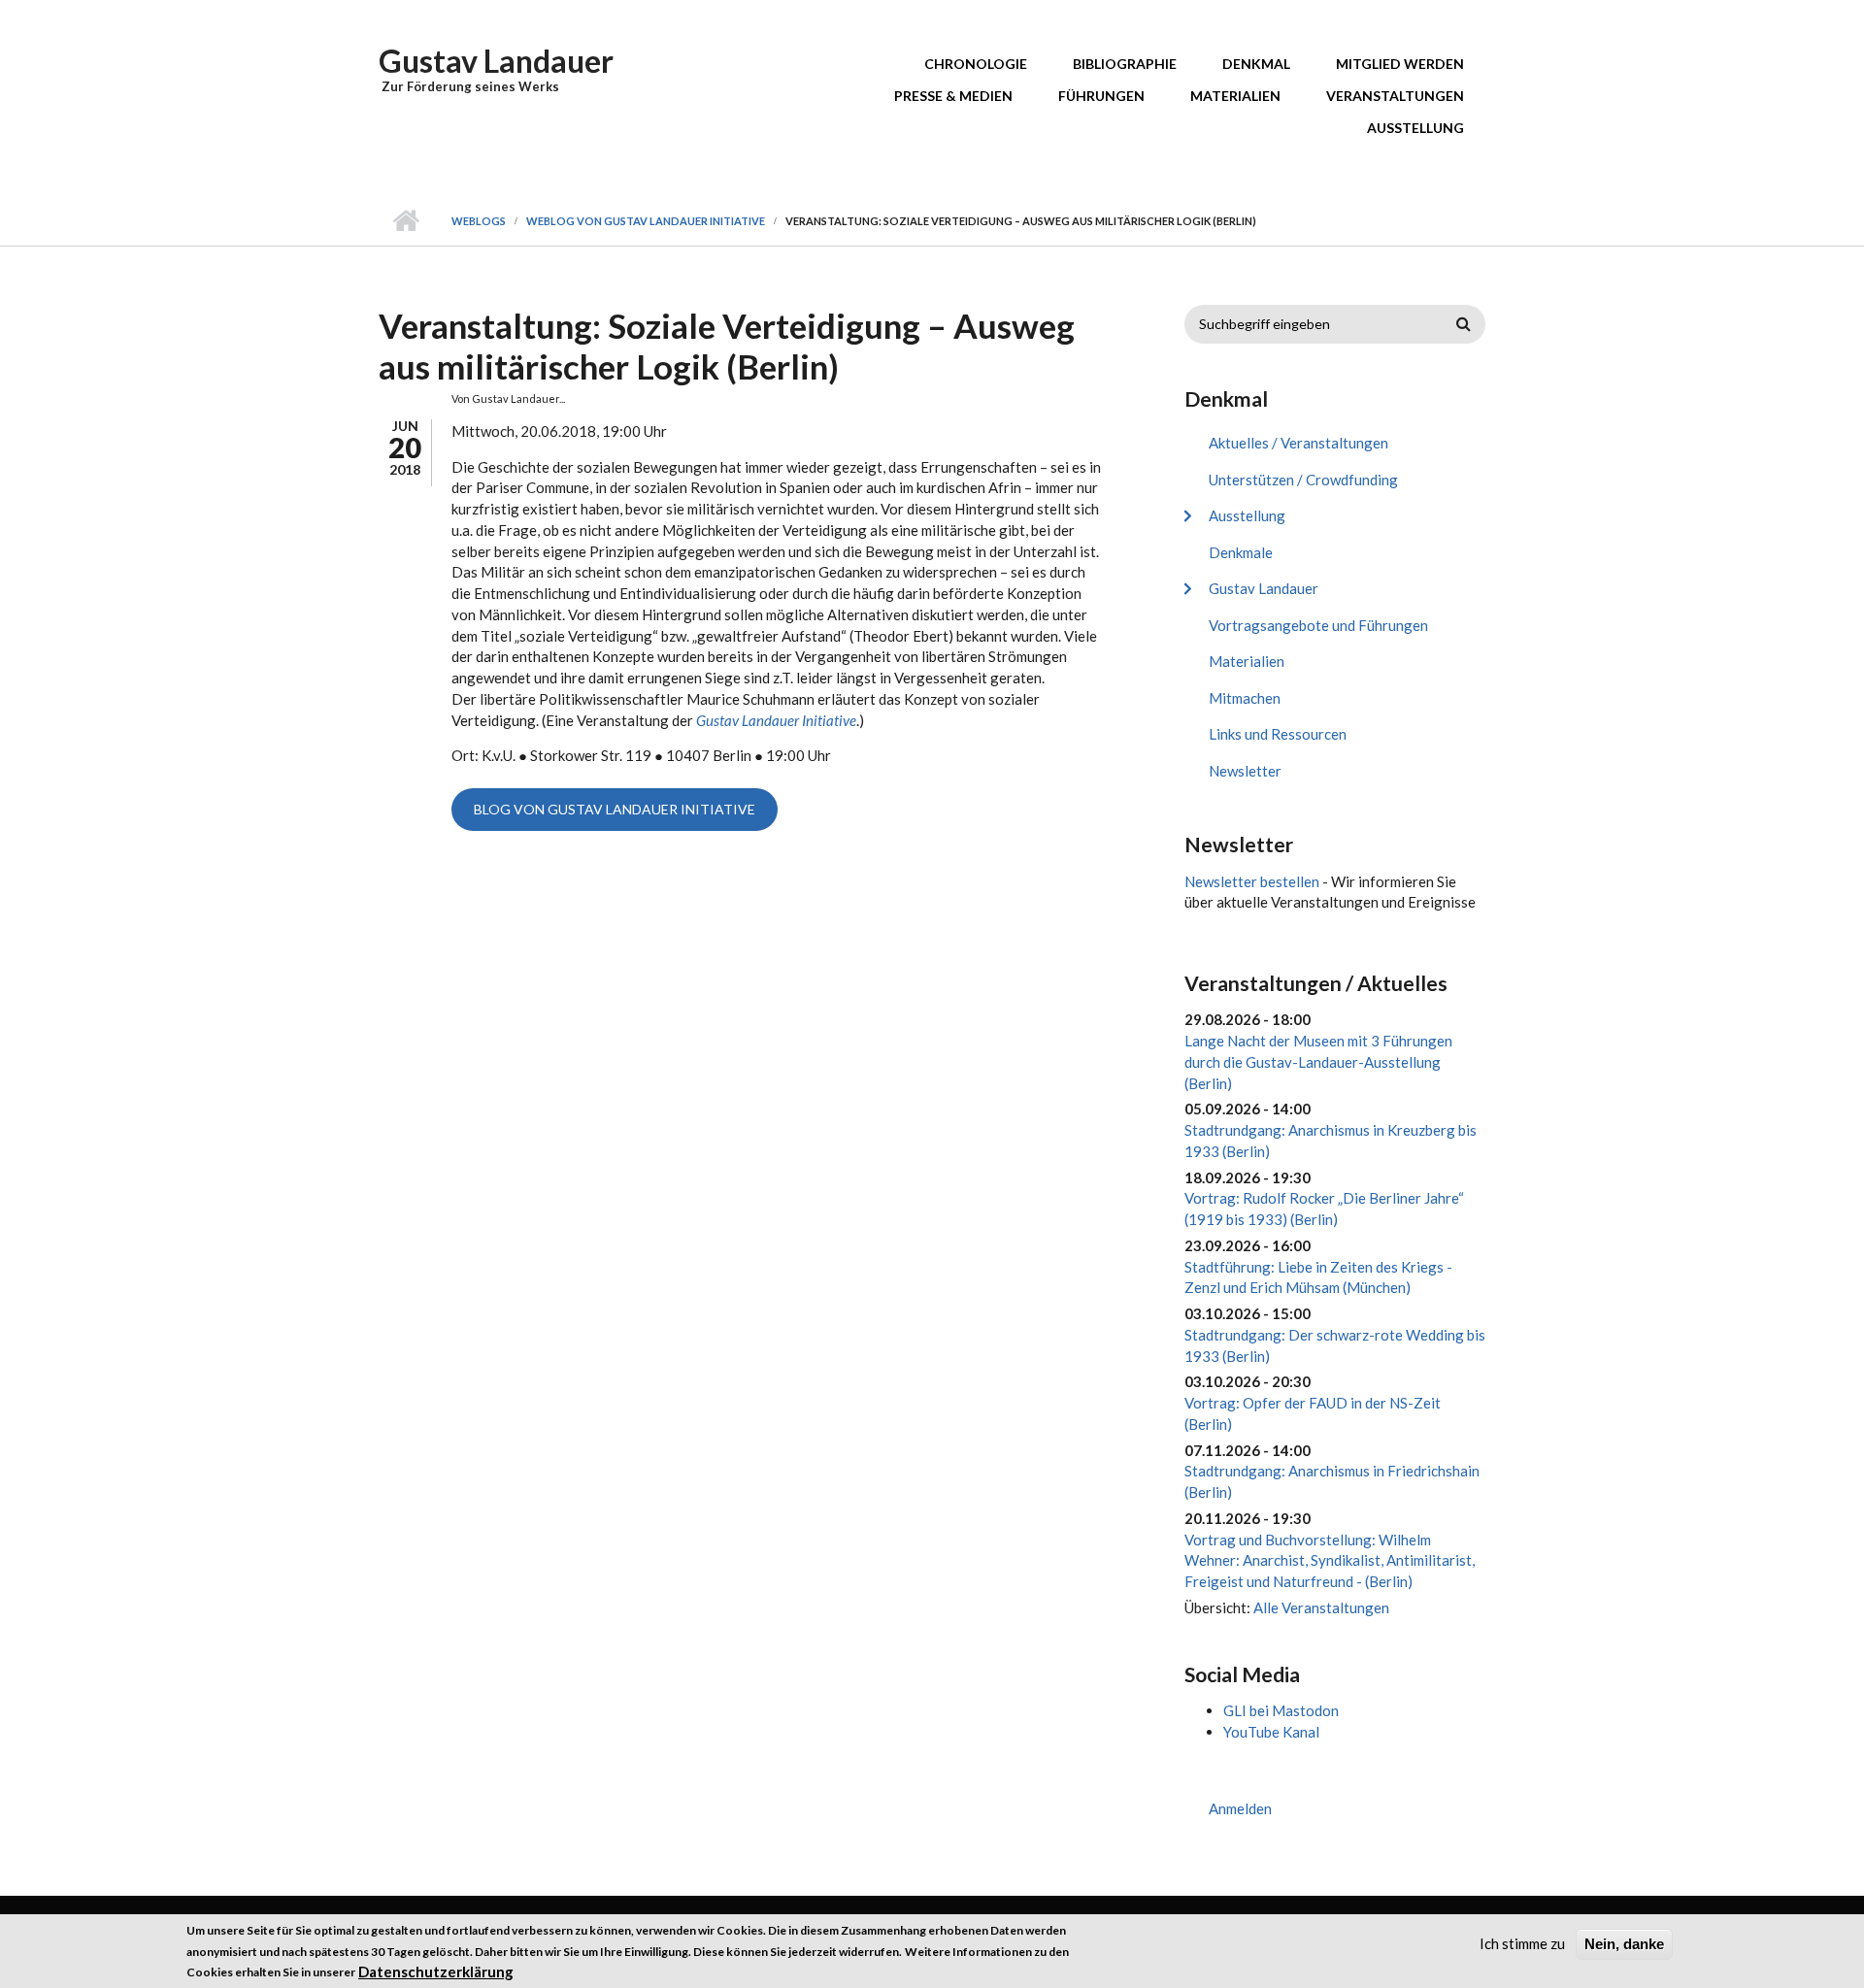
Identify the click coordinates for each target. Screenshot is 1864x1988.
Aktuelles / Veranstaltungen (1298, 443)
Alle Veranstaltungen (1321, 1607)
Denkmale (1241, 552)
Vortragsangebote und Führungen (1318, 625)
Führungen (1101, 96)
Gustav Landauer (496, 61)
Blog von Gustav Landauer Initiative (615, 809)
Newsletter (1245, 771)
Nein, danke (1624, 1944)
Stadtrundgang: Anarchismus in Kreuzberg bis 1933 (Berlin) (1331, 1141)
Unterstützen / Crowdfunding (1303, 480)
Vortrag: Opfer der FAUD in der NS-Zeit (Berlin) (1313, 1413)
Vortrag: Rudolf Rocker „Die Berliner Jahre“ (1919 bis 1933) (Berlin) (1324, 1209)
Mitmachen (1245, 698)
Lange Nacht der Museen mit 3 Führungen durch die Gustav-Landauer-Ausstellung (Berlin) (1318, 1062)
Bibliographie (1125, 64)
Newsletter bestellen (1252, 881)
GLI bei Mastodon (1281, 1710)
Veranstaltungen (1395, 96)
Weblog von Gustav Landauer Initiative (646, 221)
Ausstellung (1415, 128)
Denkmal (1256, 64)
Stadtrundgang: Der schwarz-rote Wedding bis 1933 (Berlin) (1335, 1345)
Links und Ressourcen (1278, 734)
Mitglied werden (1400, 64)
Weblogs (479, 221)
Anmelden (1240, 1808)
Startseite (405, 221)
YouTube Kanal (1271, 1732)
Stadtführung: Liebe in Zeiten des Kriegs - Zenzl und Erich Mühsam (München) (1318, 1277)
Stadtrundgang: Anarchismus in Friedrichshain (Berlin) (1332, 1481)
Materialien (1235, 96)
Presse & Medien (953, 96)
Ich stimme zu (1522, 1943)
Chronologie (976, 64)
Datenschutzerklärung (436, 1971)
